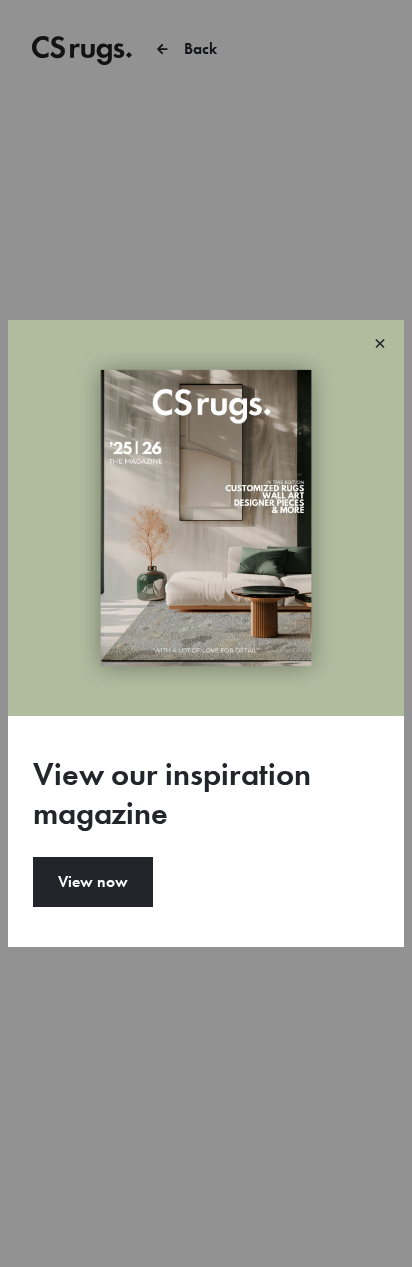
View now (93, 881)
